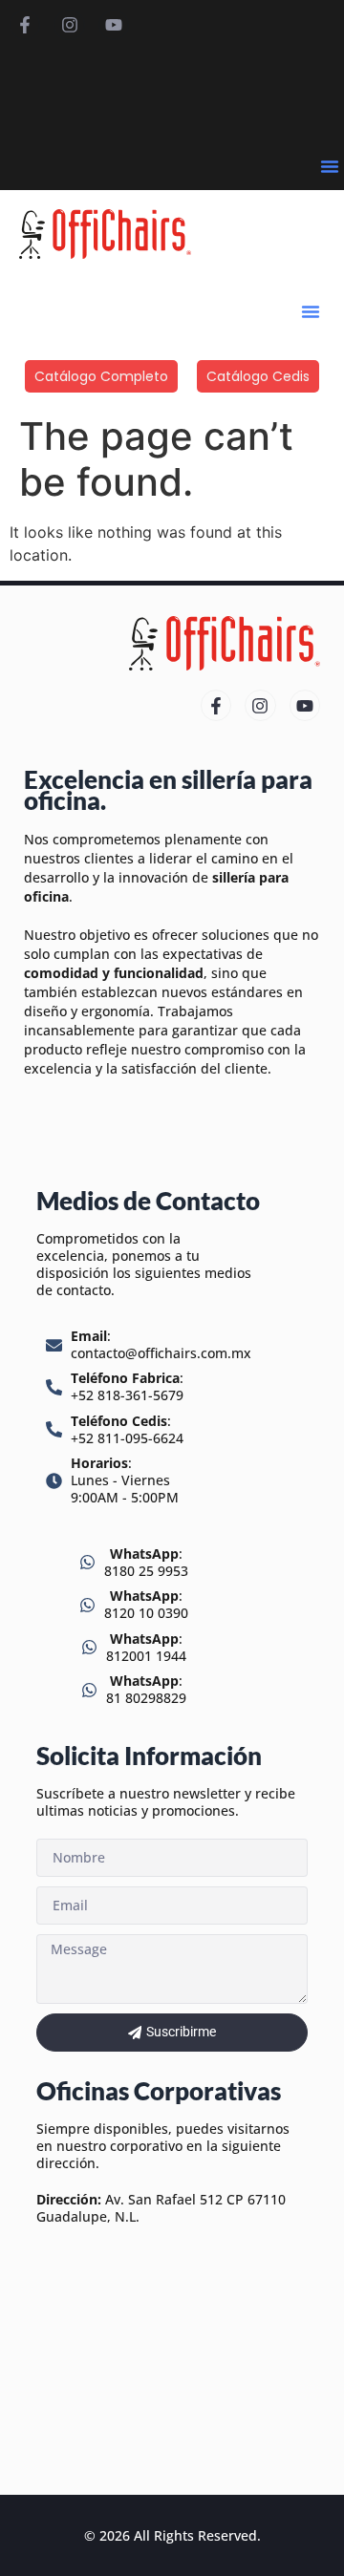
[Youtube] (114, 25)
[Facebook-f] (25, 25)
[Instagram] (69, 25)
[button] (330, 166)
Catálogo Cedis (258, 376)
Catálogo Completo (101, 376)
